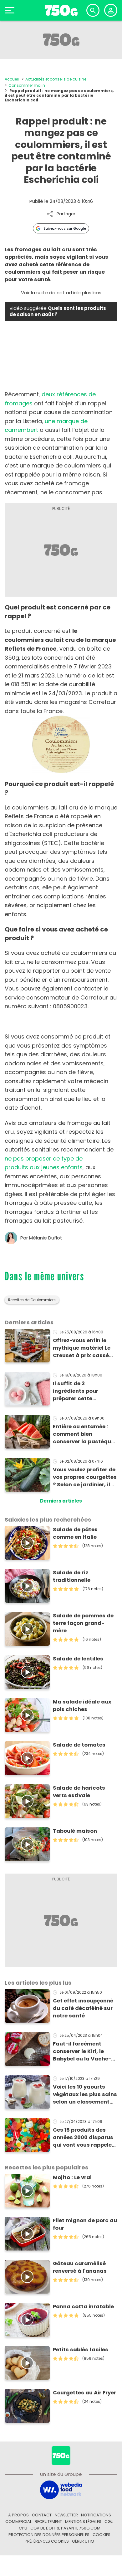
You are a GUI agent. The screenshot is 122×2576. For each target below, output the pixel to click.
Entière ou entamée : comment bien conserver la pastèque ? (84, 1434)
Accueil (12, 79)
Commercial (18, 2522)
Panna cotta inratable (83, 2307)
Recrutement (48, 2522)
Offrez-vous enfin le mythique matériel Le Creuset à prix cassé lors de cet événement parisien (83, 1348)
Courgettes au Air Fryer (84, 2393)
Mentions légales (83, 2522)
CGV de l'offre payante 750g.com (65, 2528)
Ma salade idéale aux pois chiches (82, 1706)
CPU (23, 2528)
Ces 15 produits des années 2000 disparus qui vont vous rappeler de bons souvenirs (83, 2138)
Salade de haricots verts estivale (79, 1792)
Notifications (96, 2515)
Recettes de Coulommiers (32, 1300)
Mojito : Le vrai (72, 2177)
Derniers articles (61, 1501)
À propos (18, 2515)
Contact (42, 2515)
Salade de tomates (79, 1745)
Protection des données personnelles (49, 2535)
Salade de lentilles (78, 1659)
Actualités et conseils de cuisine (56, 79)
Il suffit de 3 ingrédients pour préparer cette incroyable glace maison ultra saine (79, 1391)
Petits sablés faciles (81, 2350)
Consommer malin (27, 85)
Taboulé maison (75, 1831)
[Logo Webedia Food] (61, 2489)
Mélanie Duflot (46, 1238)
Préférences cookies (47, 2541)
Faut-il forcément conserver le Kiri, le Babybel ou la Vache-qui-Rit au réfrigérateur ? (85, 2051)
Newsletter (66, 2515)
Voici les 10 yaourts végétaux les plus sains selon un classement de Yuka (85, 2095)
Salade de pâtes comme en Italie (75, 1533)
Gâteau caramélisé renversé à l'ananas (80, 2267)
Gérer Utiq (83, 2541)
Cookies (102, 2535)
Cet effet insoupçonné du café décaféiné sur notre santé (83, 2008)
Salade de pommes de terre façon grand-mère (83, 1623)
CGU (109, 2522)
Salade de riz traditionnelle (72, 1576)
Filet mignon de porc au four (85, 2224)
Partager (66, 214)
